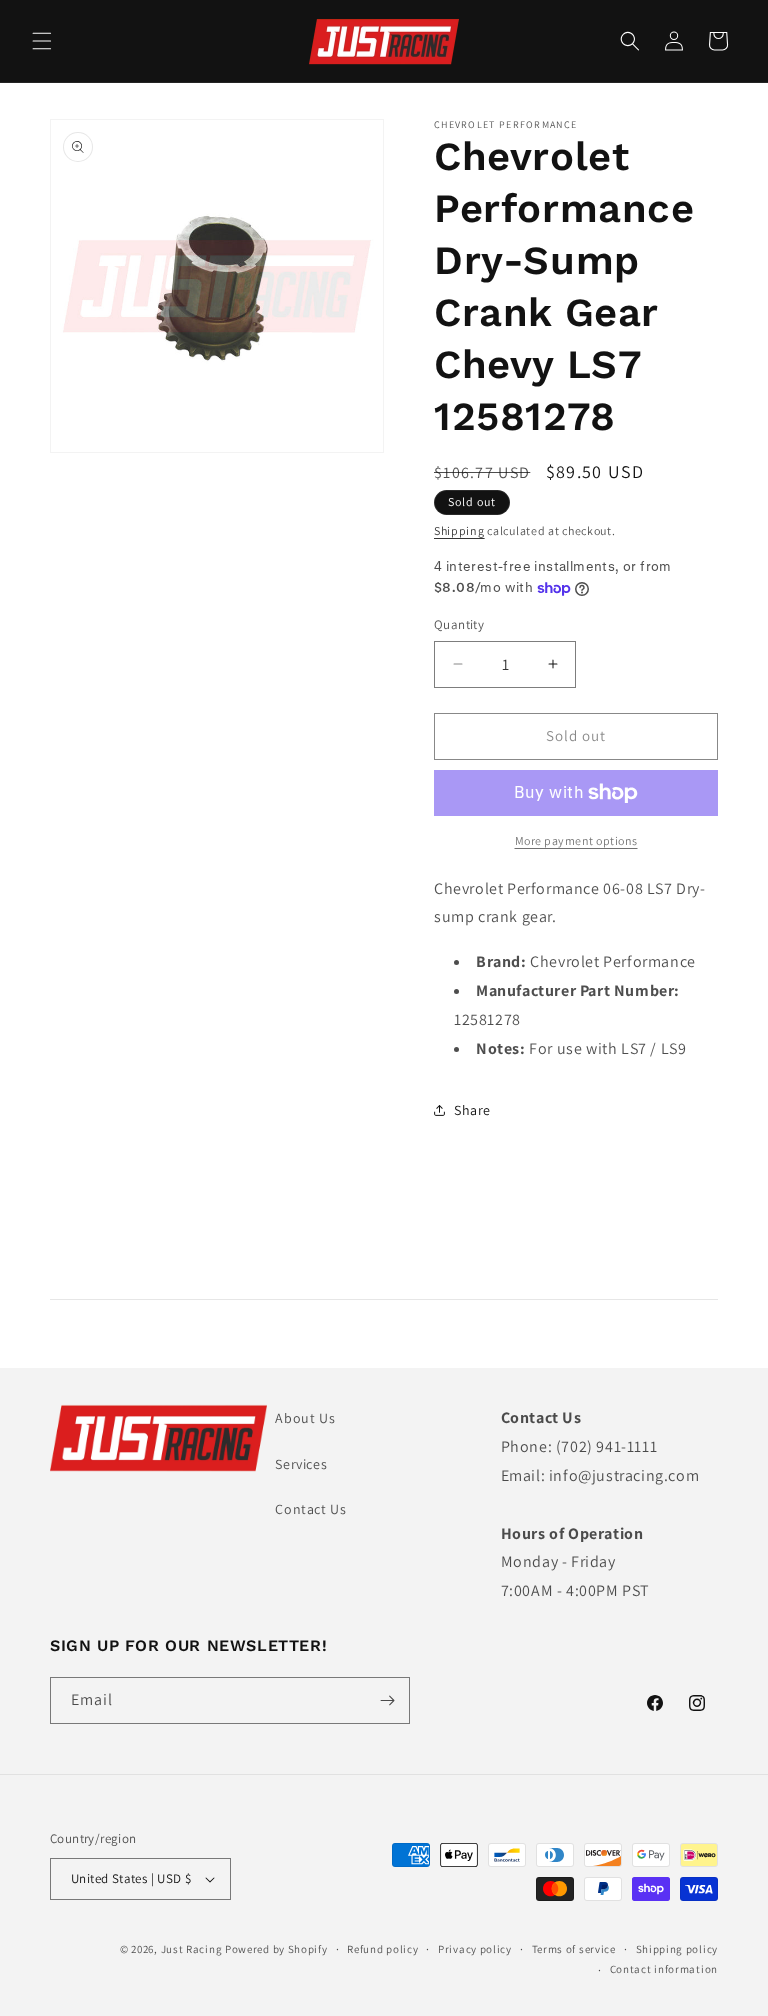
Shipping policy (677, 1949)
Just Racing (192, 1949)
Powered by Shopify (276, 1949)
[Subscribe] (387, 1700)
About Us (305, 1418)
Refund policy (382, 1949)
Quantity (459, 624)
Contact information (664, 1969)
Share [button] (472, 1110)
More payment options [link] (576, 840)
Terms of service (574, 1949)
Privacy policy (475, 1949)
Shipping (459, 530)
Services (301, 1464)
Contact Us (310, 1509)
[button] (42, 41)
